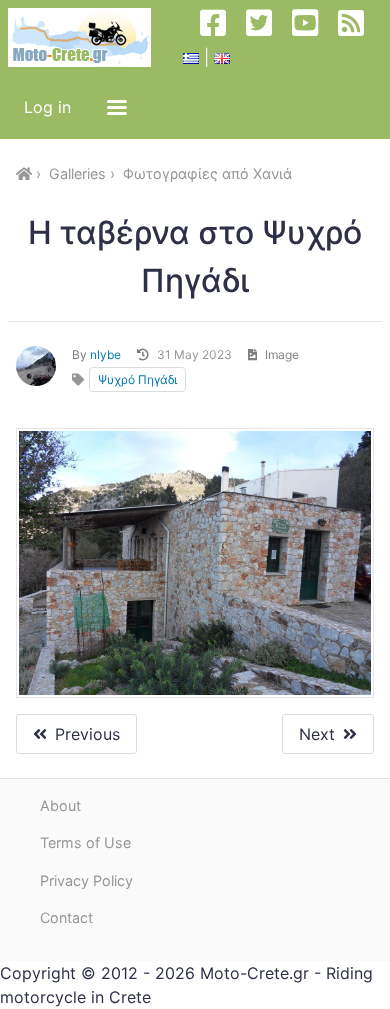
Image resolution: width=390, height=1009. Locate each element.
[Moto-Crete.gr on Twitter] (267, 37)
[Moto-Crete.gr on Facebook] (221, 37)
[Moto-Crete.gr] (87, 37)
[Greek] (191, 57)
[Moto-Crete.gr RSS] (359, 37)
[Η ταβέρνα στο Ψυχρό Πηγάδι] (195, 563)
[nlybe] (36, 366)
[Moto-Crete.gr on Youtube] (313, 37)
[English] (222, 57)
